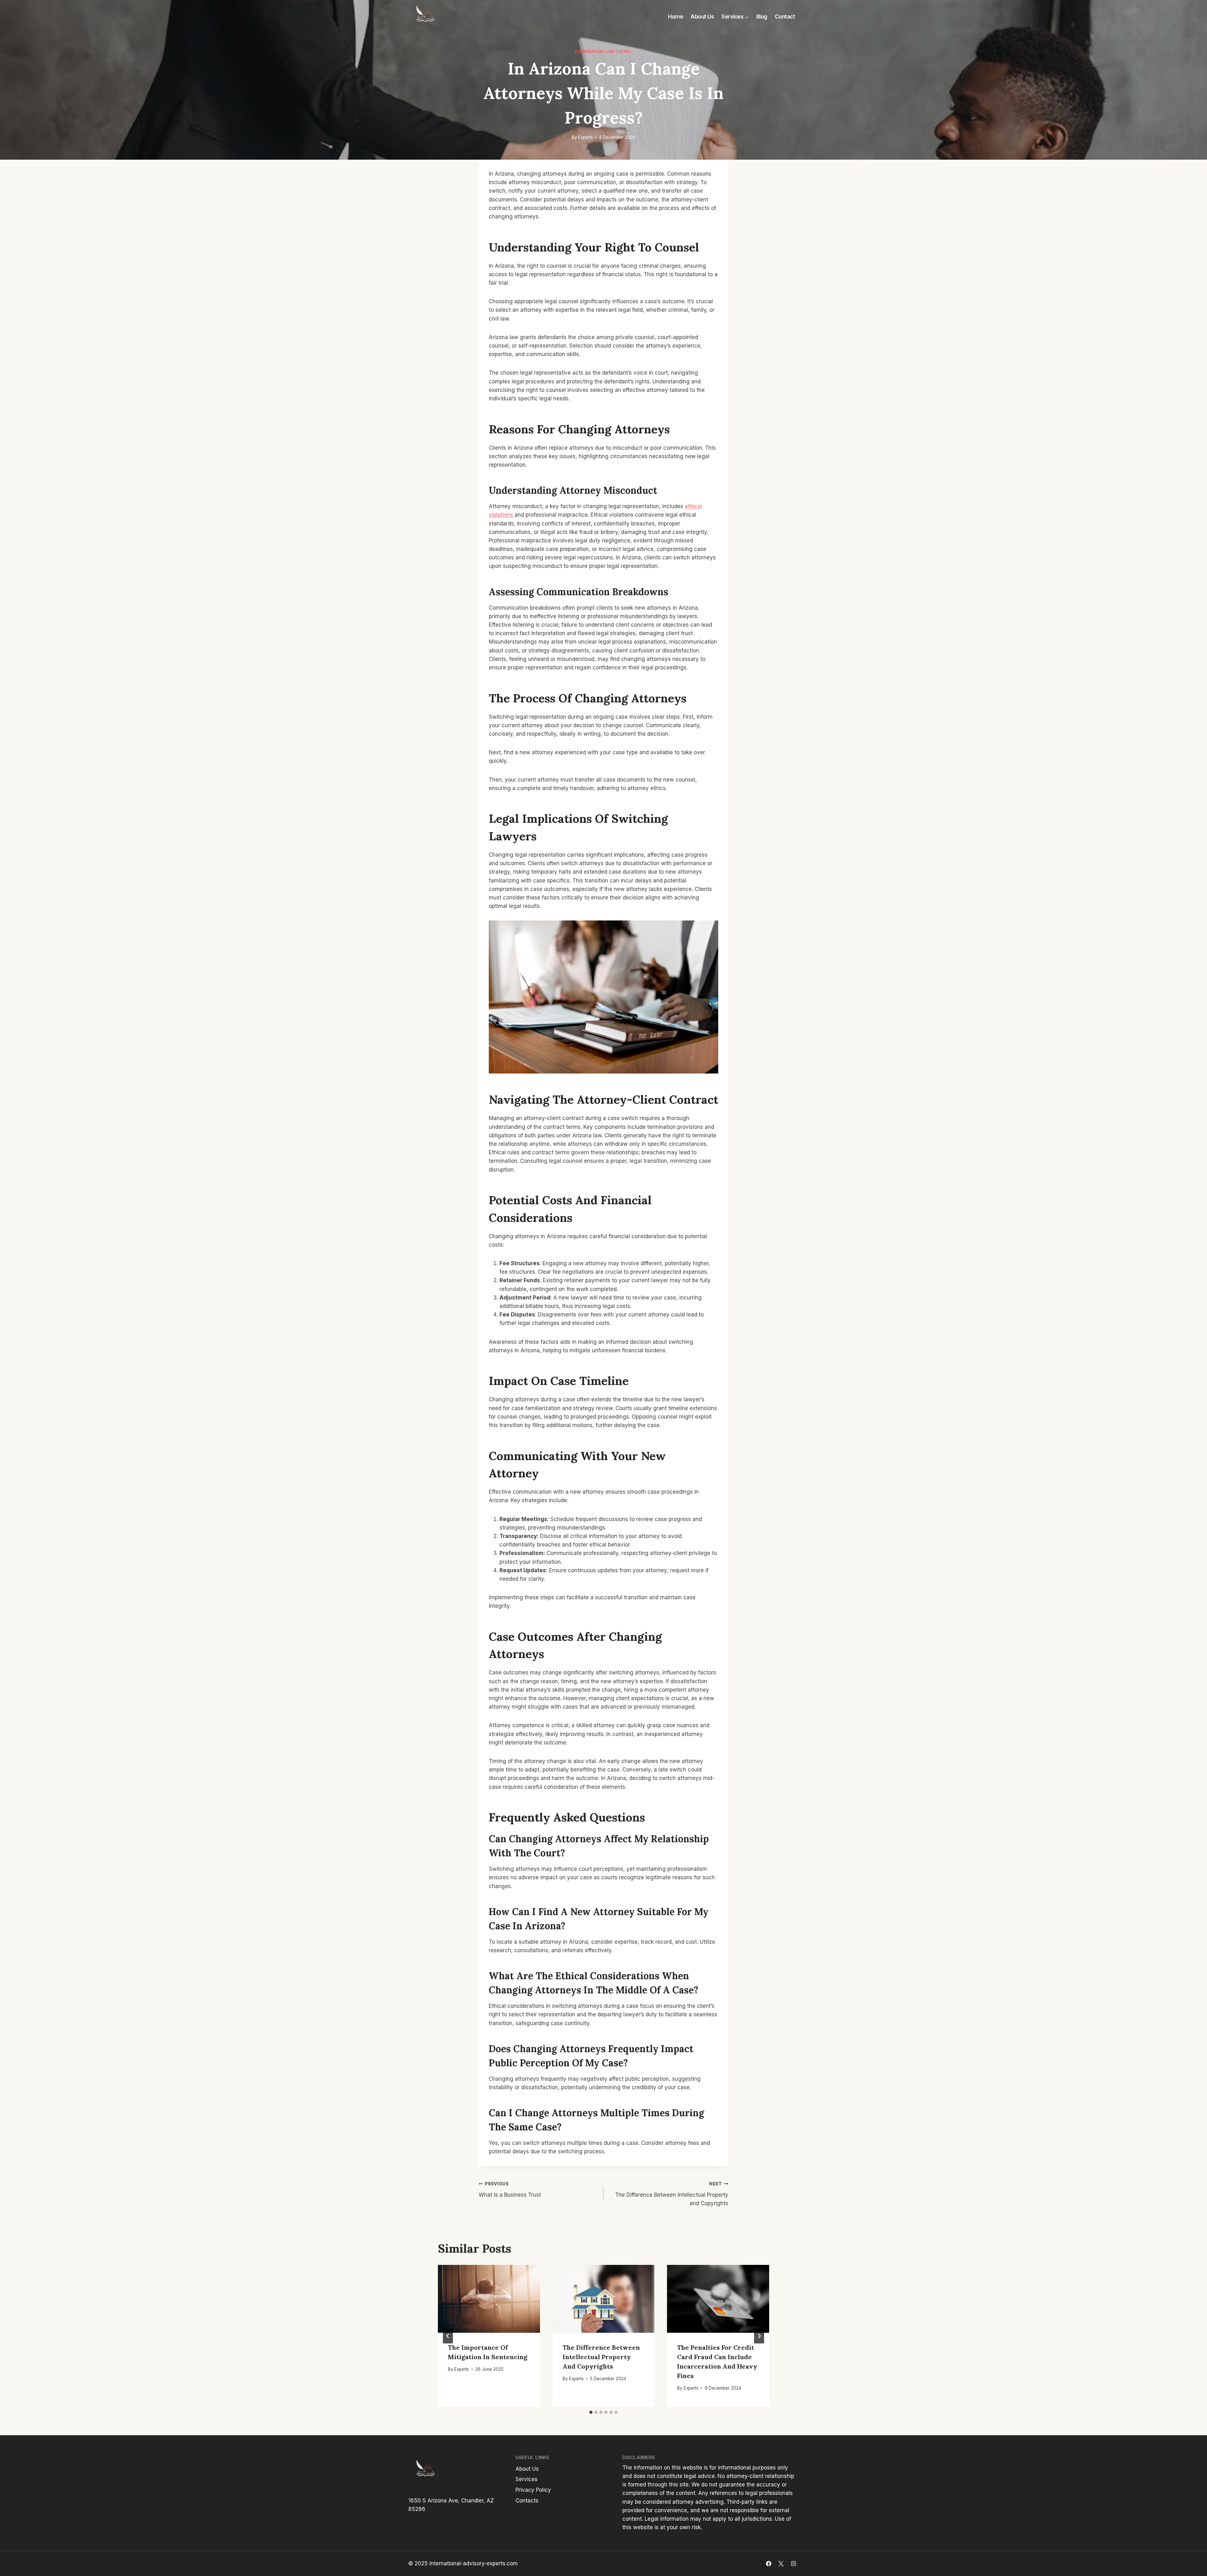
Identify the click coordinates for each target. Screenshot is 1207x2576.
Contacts (527, 2501)
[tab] (591, 2412)
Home (675, 17)
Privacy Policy (533, 2490)
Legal (625, 51)
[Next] (759, 2336)
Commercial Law (595, 51)
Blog (762, 17)
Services (526, 2479)
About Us (702, 17)
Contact (785, 17)
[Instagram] (793, 2563)
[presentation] (489, 2299)
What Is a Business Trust (510, 2190)
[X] (781, 2563)
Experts (585, 137)
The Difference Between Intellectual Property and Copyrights (672, 2194)
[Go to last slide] (448, 2336)
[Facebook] (769, 2563)
